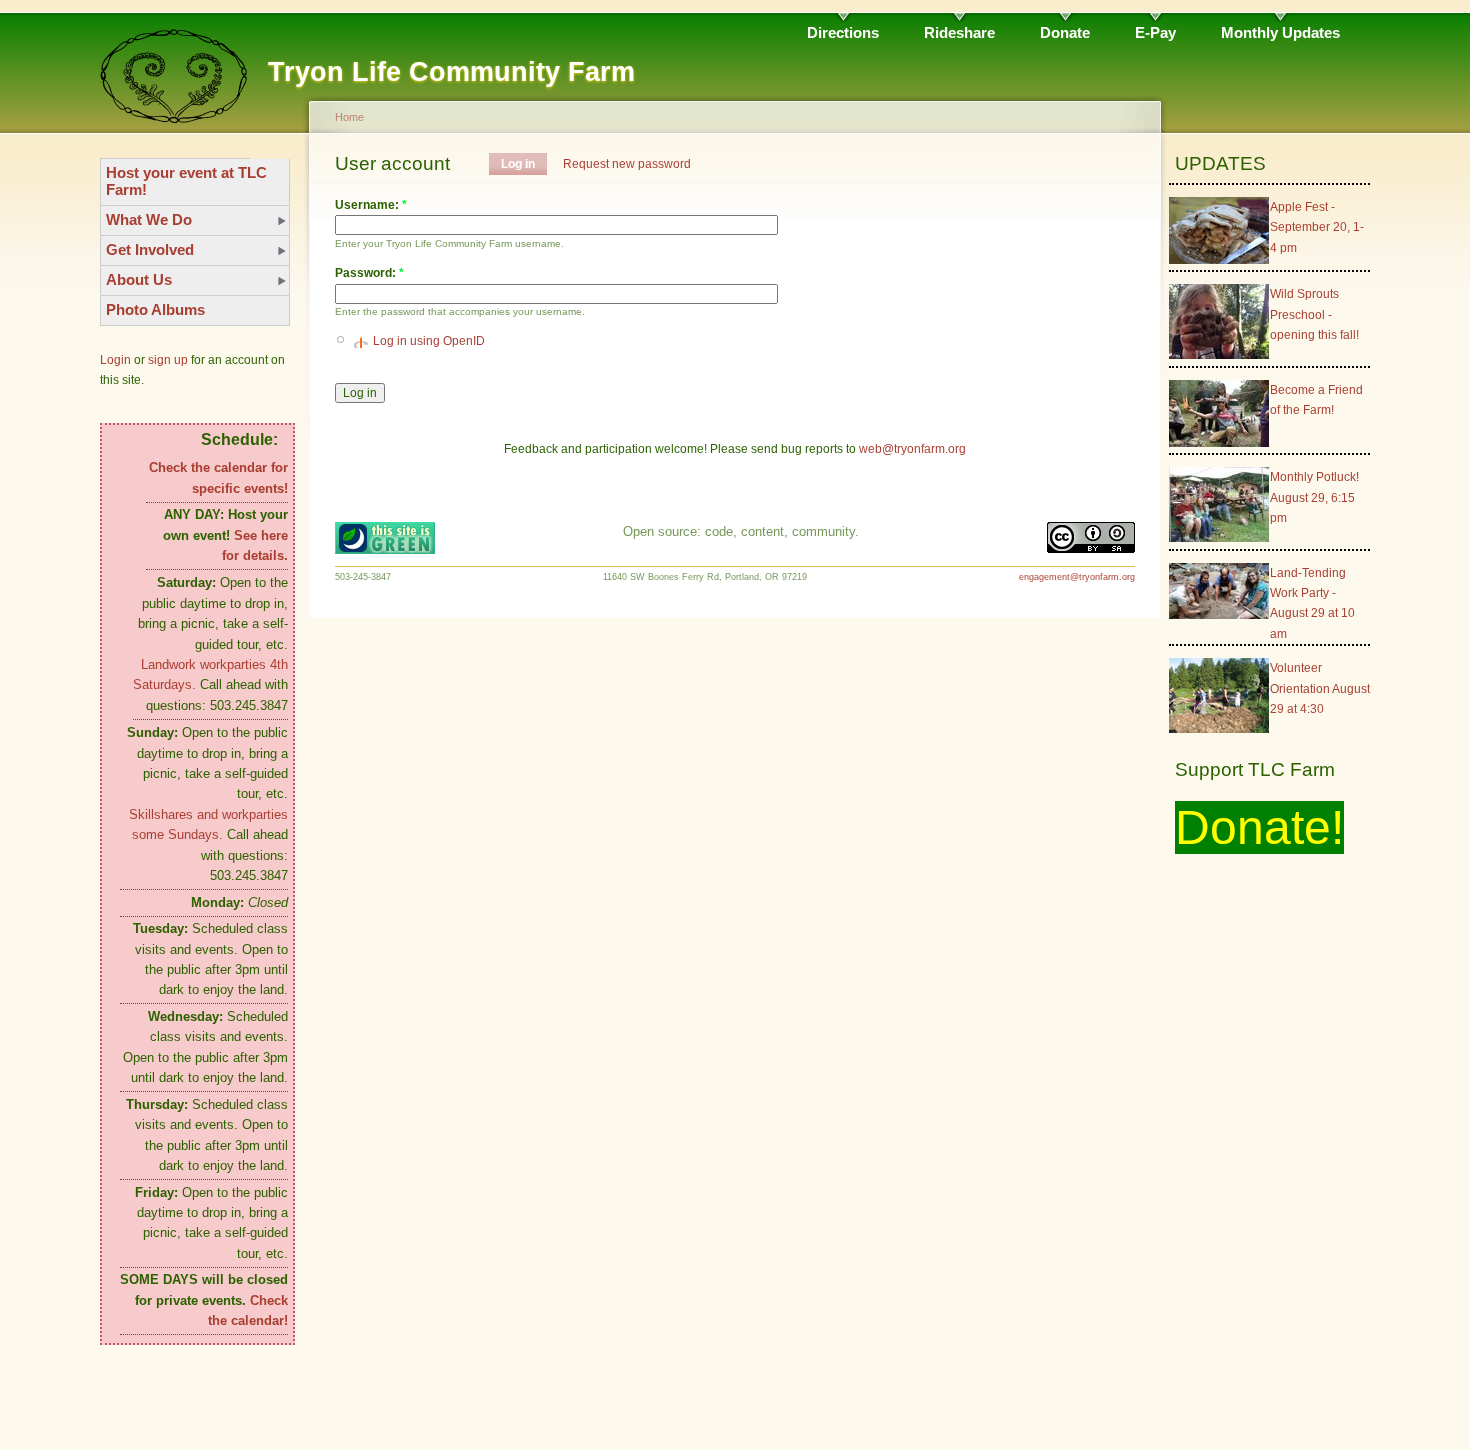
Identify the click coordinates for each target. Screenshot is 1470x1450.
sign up (168, 360)
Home (349, 117)
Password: (369, 273)
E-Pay (1155, 32)
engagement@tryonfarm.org (1077, 577)
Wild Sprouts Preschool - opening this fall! (1314, 314)
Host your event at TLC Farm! (186, 181)
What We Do (149, 219)
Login (115, 360)
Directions (843, 32)
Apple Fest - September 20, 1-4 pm (1317, 227)
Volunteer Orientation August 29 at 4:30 (1320, 688)
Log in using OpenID (429, 341)
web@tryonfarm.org (912, 449)
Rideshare (959, 32)
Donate (1065, 32)
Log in (518, 164)
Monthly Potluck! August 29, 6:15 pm (1314, 497)
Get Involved (150, 249)
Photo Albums (155, 309)
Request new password (627, 164)
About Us (139, 279)
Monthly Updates (1280, 32)
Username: (371, 205)
